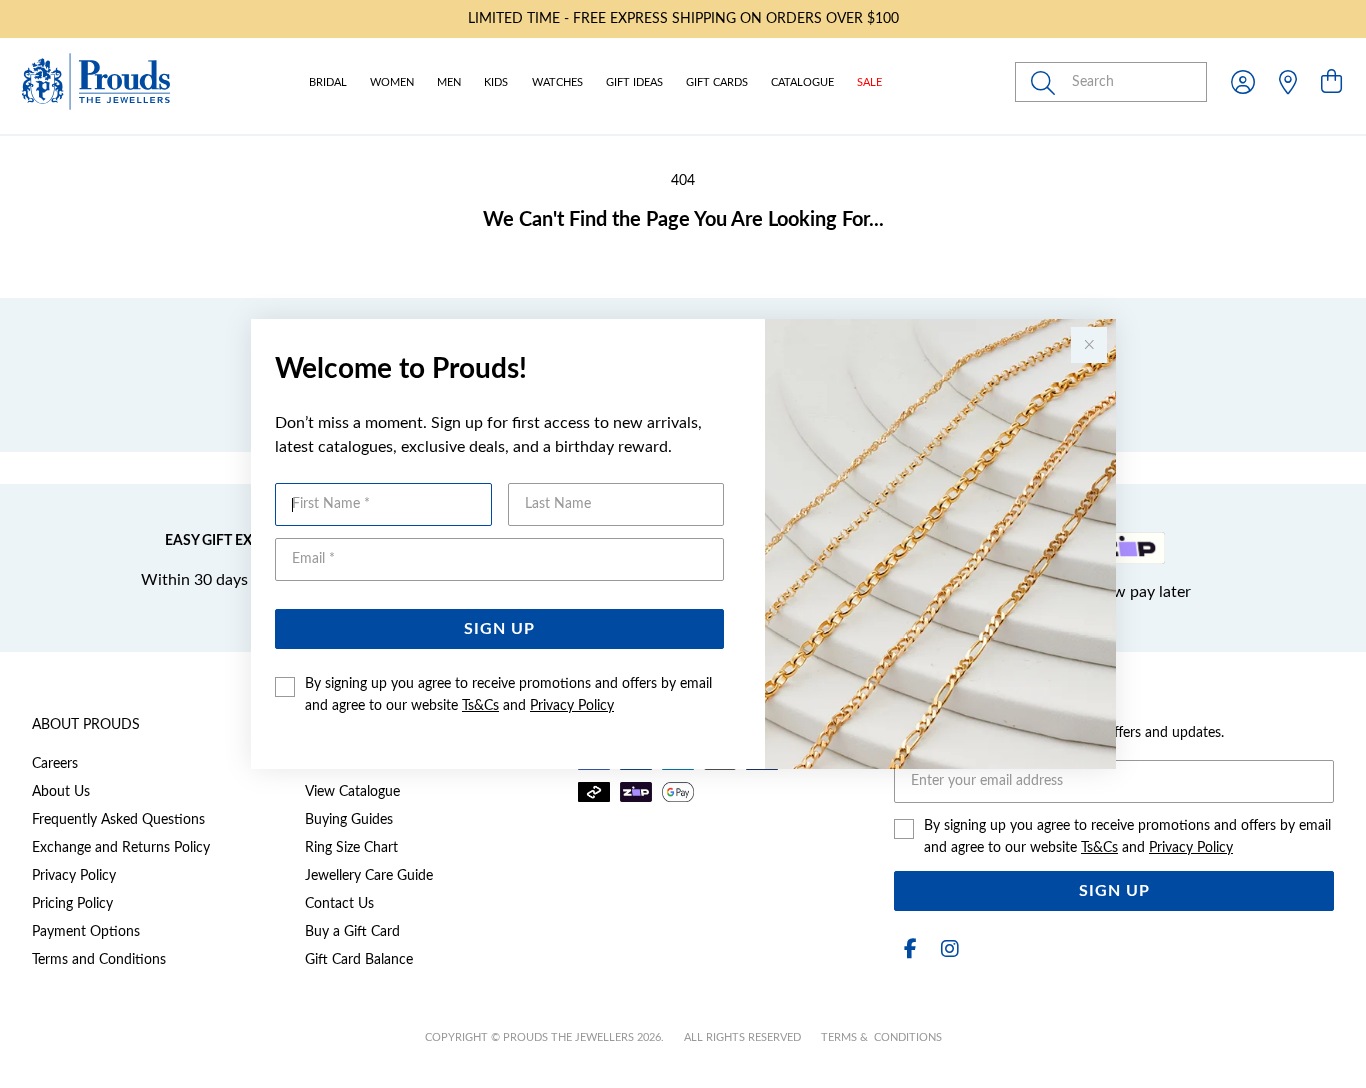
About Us (61, 792)
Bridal (328, 82)
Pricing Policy (72, 904)
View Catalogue (352, 792)
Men (449, 82)
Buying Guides (349, 820)
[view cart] (1331, 83)
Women (392, 82)
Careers (55, 764)
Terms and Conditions (99, 960)
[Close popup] (1089, 345)
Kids (496, 82)
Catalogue (802, 82)
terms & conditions (881, 1037)
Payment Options (86, 932)
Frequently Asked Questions (118, 820)
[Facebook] (910, 949)
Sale (869, 82)
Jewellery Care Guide (369, 876)
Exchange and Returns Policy (121, 848)
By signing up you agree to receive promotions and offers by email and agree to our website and (508, 695)
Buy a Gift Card (352, 932)
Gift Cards (717, 82)
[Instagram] (946, 949)
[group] (683, 19)
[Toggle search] (1047, 82)
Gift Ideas (634, 82)
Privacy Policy (572, 706)
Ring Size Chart (351, 848)
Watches (557, 82)
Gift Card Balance (359, 960)
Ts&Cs (480, 706)
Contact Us (339, 904)
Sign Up (499, 629)
